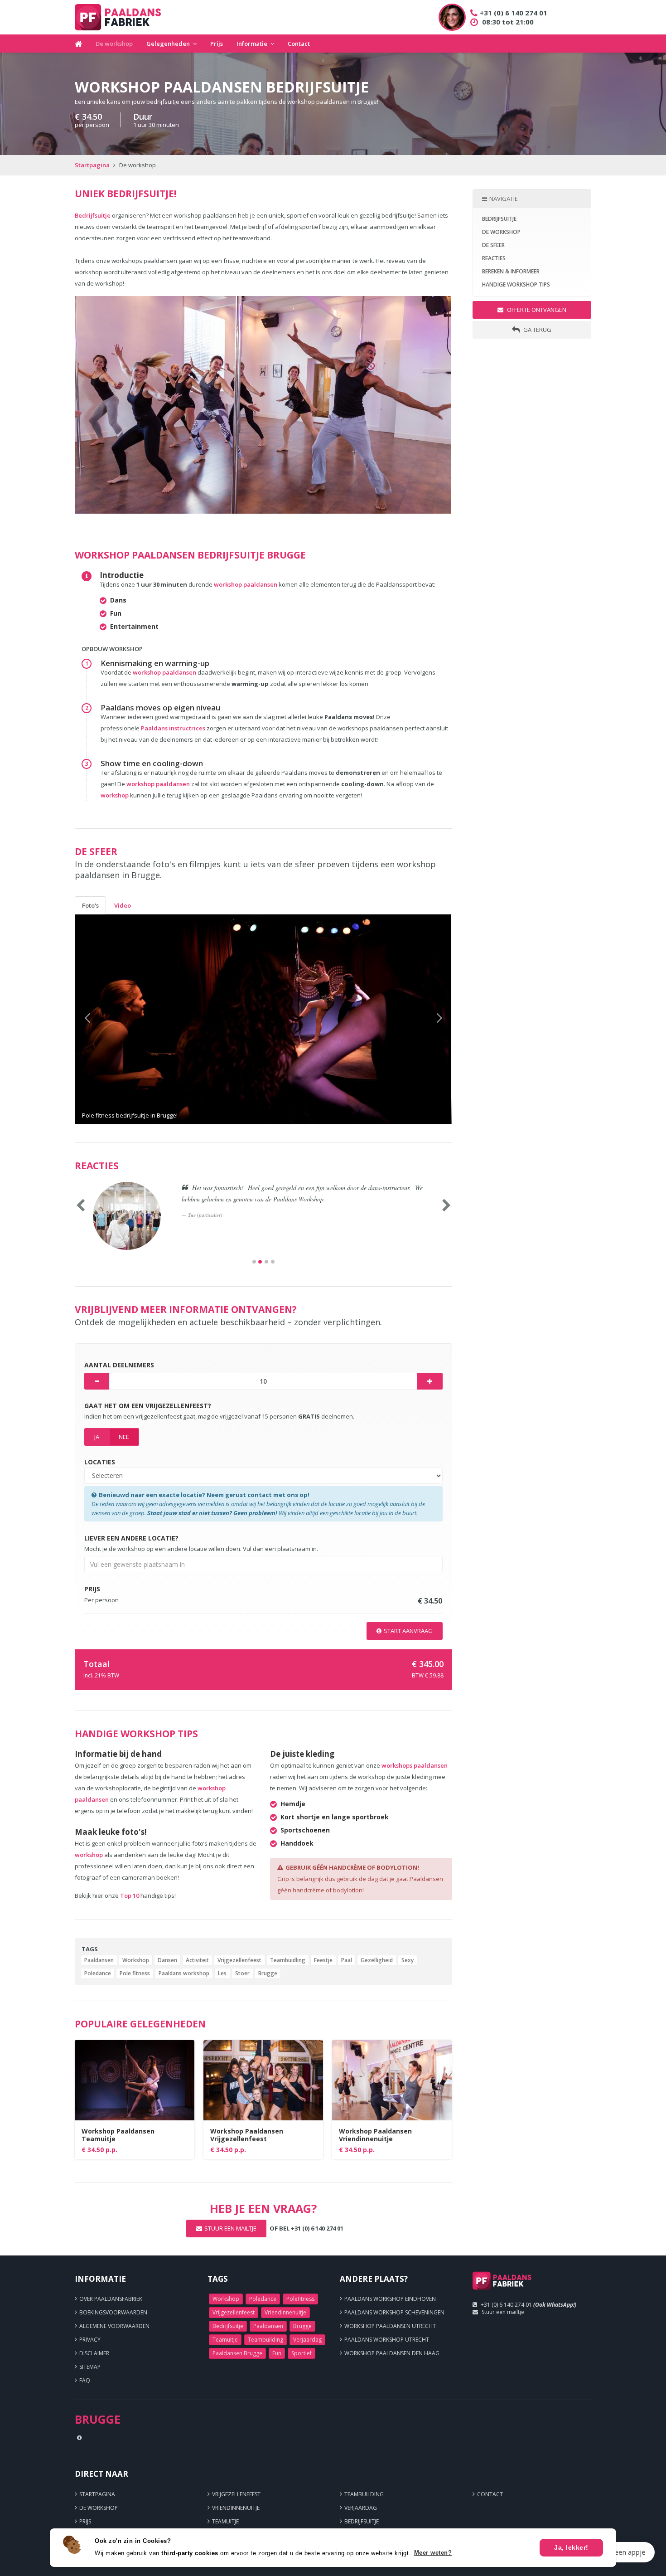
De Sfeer (493, 245)
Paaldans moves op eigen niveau (160, 707)
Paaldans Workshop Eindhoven (390, 2299)
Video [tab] (123, 905)
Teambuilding (265, 2340)
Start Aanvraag (408, 1631)
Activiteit (197, 1960)
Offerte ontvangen (536, 310)
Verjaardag (307, 2340)
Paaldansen (99, 1960)
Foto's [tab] (90, 905)
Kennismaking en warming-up (155, 663)
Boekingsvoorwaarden (113, 2312)
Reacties (494, 258)
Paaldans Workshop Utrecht (387, 2340)
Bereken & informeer (511, 271)
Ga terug (537, 330)
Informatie (252, 44)
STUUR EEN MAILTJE (230, 2228)
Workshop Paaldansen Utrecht (390, 2326)
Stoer (242, 1973)
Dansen (167, 1960)
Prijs (217, 44)
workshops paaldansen (415, 1765)
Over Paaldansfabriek (111, 2299)
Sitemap (90, 2367)
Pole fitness (135, 1973)
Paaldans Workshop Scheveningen (394, 2312)
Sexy (408, 1960)
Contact (299, 44)
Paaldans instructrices (174, 728)
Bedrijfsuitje (93, 215)
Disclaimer (94, 2353)
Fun (277, 2353)
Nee (124, 1437)
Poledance (98, 1973)
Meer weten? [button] (433, 2553)
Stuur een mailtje (503, 2312)
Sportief (302, 2353)
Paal (347, 1960)
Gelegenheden (168, 44)
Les (222, 1973)
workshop (115, 795)
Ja (97, 1437)
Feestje (323, 1960)
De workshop (114, 44)
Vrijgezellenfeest (239, 1960)
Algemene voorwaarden (114, 2326)
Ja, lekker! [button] (571, 2547)
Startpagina (92, 165)
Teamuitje (225, 2340)
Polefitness (300, 2299)
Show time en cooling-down (152, 763)
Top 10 (130, 1896)
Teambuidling (288, 1960)
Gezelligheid (377, 1960)
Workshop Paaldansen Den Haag (392, 2353)
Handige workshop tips (516, 284)
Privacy (90, 2340)
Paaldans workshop (184, 1973)
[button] (104, 1019)
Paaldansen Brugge (237, 2353)
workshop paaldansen (246, 584)
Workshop (136, 1960)
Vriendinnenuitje (285, 2312)
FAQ (85, 2380)
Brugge (268, 1973)
